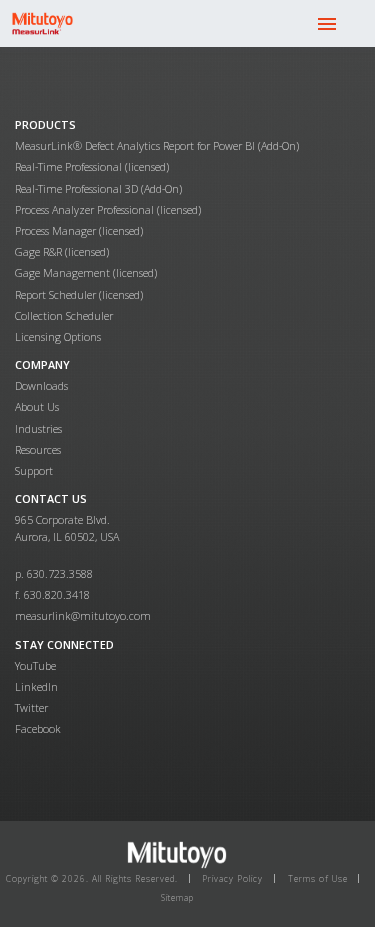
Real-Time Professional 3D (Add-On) (98, 188)
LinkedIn (36, 686)
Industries (38, 428)
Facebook (38, 728)
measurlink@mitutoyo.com (83, 615)
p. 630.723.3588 (54, 573)
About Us (37, 406)
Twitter (31, 707)
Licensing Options (58, 336)
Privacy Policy (232, 878)
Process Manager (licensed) (79, 230)
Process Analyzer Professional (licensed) (108, 209)
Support (34, 470)
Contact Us (51, 498)
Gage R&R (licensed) (62, 251)
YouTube (35, 665)
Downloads (41, 385)
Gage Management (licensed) (86, 272)
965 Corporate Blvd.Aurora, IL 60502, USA (67, 527)
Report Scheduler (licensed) (79, 294)
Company (42, 364)
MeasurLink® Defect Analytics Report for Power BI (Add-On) (157, 145)
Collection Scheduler (64, 315)
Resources (38, 449)
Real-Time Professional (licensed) (92, 166)
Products (45, 124)
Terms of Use (318, 878)
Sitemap (177, 897)
